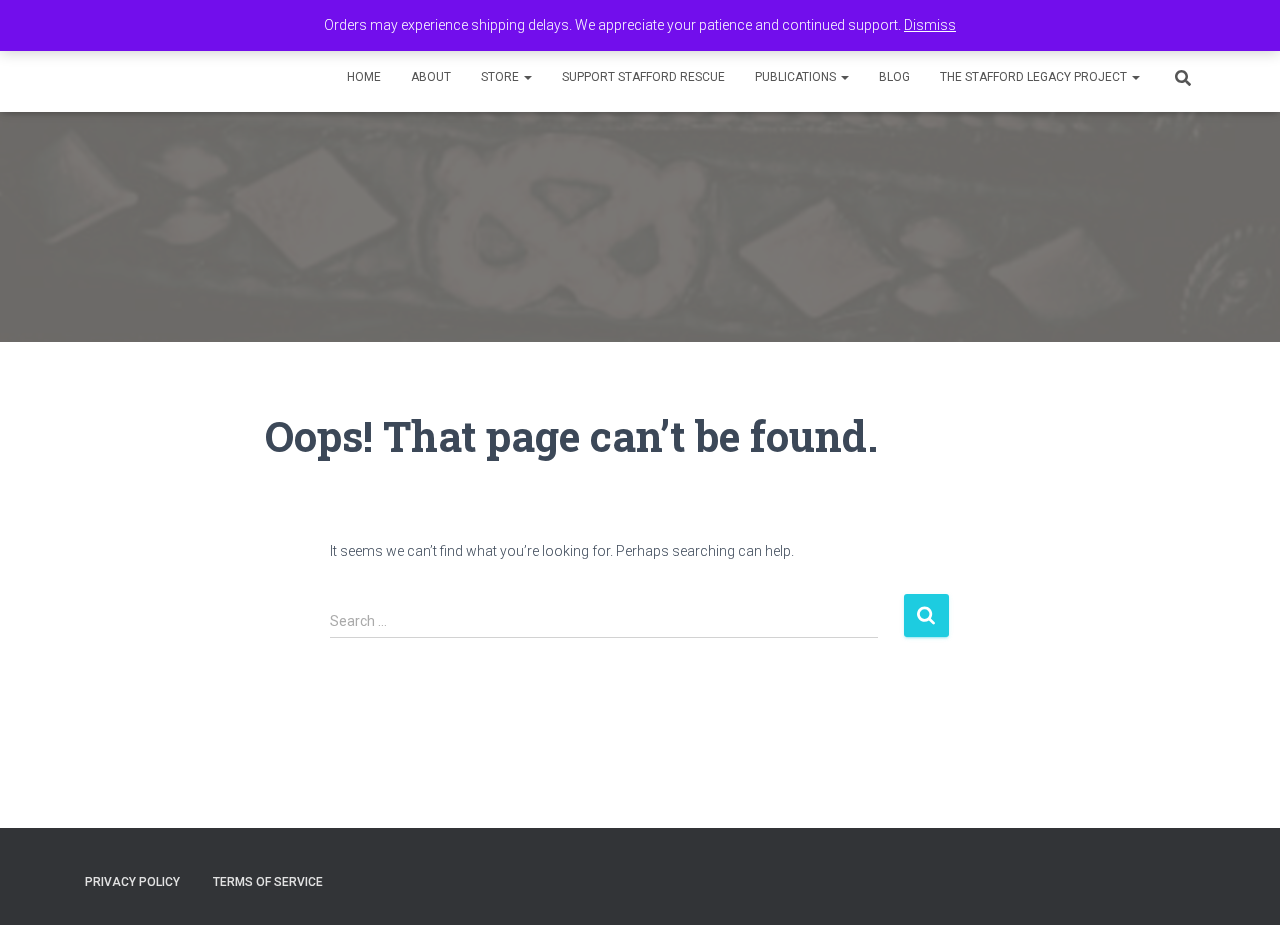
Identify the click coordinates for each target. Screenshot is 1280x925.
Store (501, 77)
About (431, 77)
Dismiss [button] (930, 25)
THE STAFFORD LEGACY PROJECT (1035, 77)
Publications (797, 77)
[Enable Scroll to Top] (1240, 885)
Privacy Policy (132, 882)
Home (364, 77)
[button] (527, 77)
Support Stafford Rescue (643, 77)
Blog (894, 77)
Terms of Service (268, 882)
